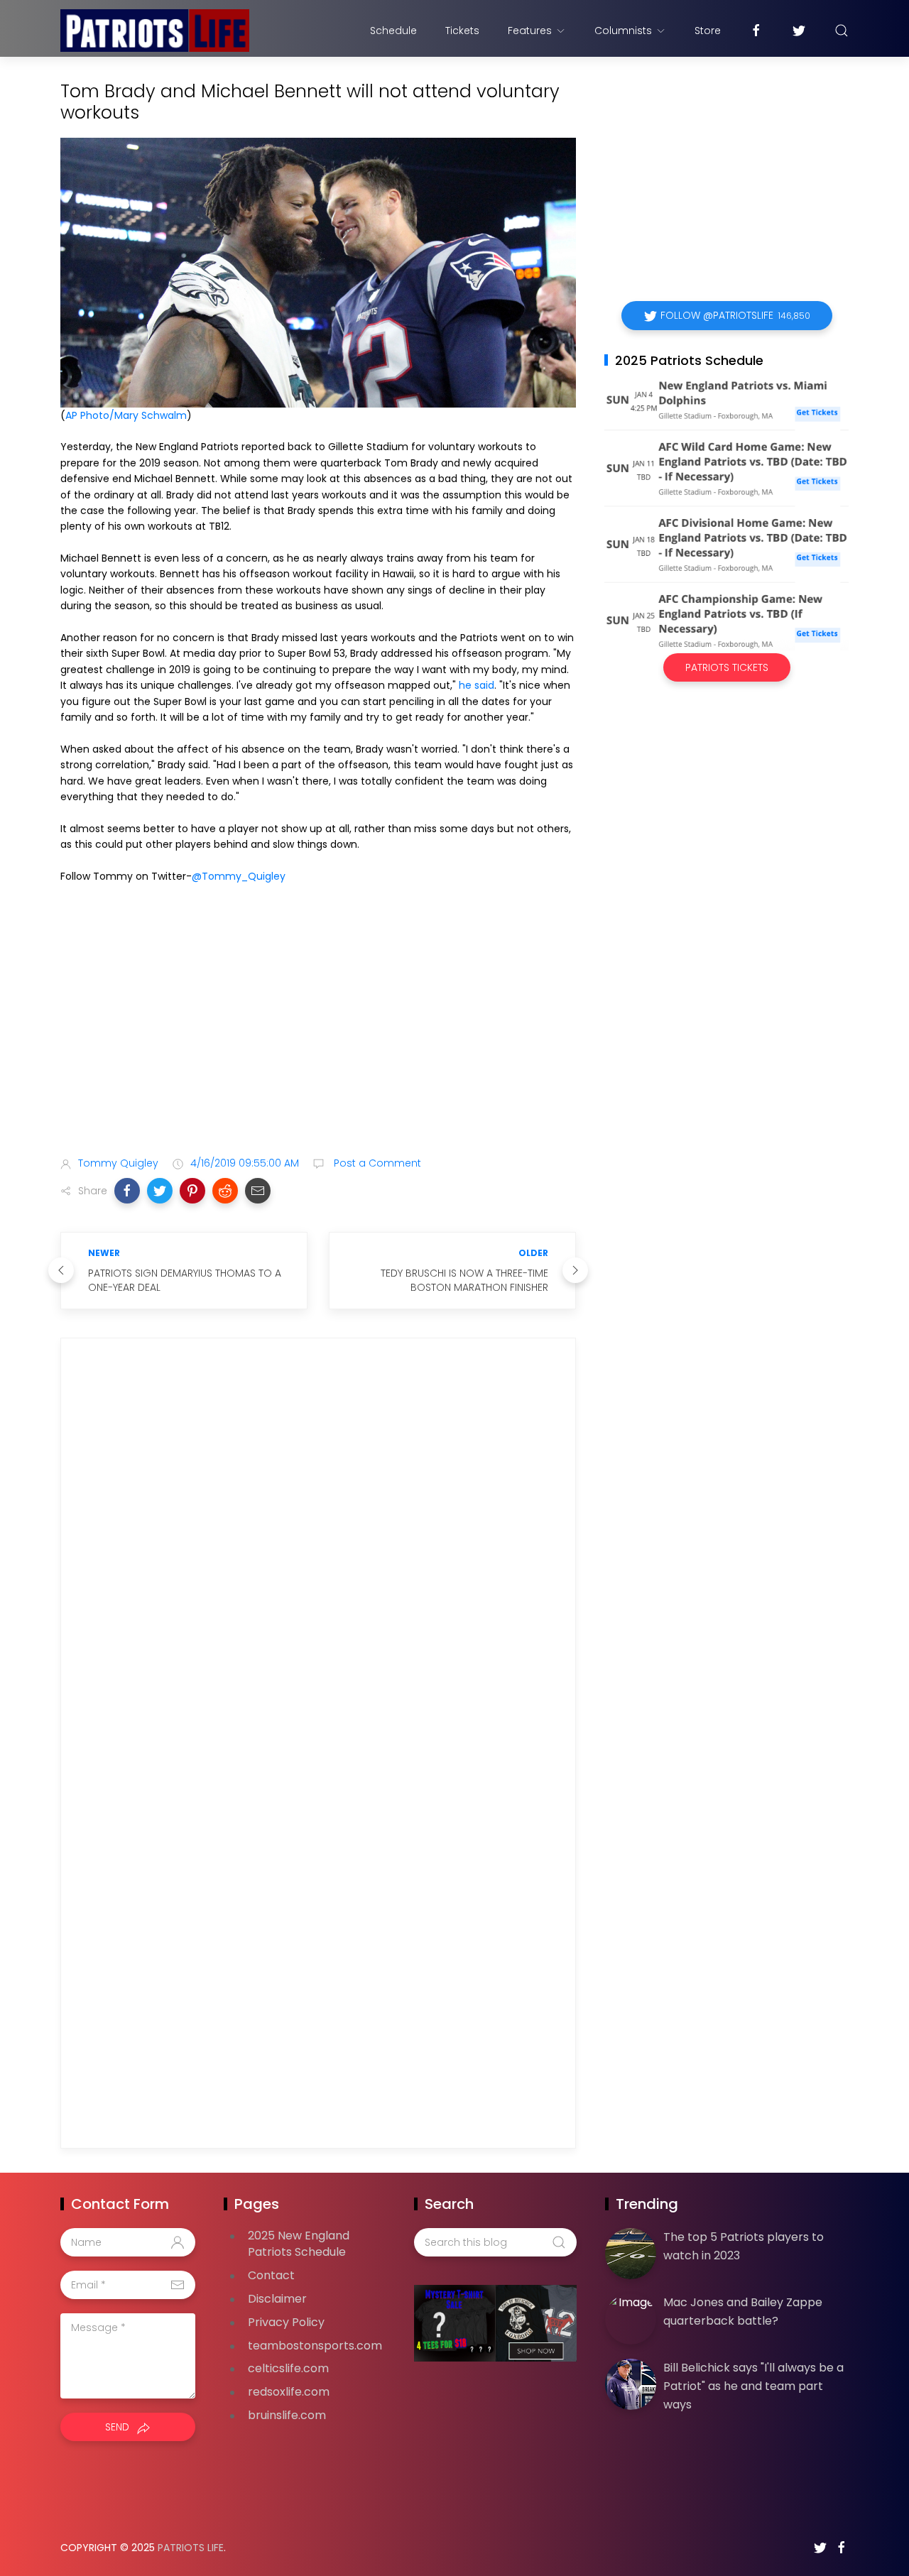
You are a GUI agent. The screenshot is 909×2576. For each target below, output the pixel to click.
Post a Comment (376, 1163)
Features (530, 31)
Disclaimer (277, 2299)
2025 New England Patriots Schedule (299, 2244)
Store (708, 31)
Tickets (462, 31)
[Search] (842, 31)
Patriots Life (191, 2548)
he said (477, 685)
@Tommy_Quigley (239, 876)
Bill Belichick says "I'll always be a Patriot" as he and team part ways (753, 2386)
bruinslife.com (287, 2415)
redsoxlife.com (289, 2392)
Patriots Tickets (727, 667)
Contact (271, 2275)
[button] (127, 1191)
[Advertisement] (318, 1033)
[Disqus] (318, 1554)
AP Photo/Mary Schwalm (126, 415)
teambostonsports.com (315, 2346)
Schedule (393, 31)
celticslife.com (288, 2368)
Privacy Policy (286, 2322)
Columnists (623, 31)
